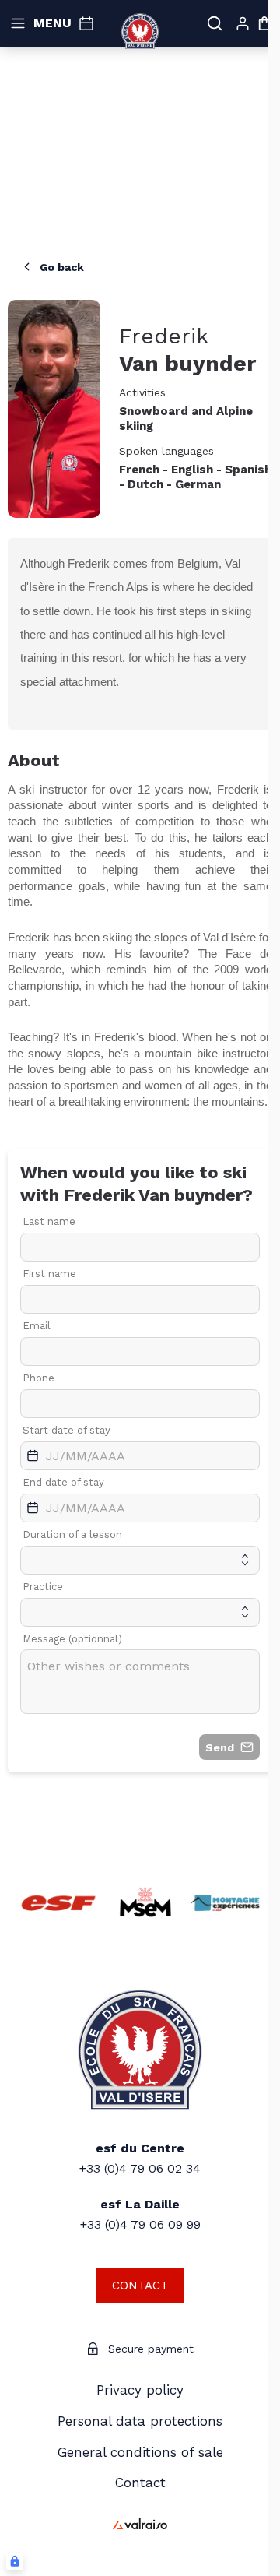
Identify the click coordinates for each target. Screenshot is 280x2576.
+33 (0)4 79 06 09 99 (140, 2224)
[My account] (243, 23)
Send (220, 1747)
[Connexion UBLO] (15, 2561)
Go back (62, 267)
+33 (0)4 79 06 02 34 (140, 2168)
